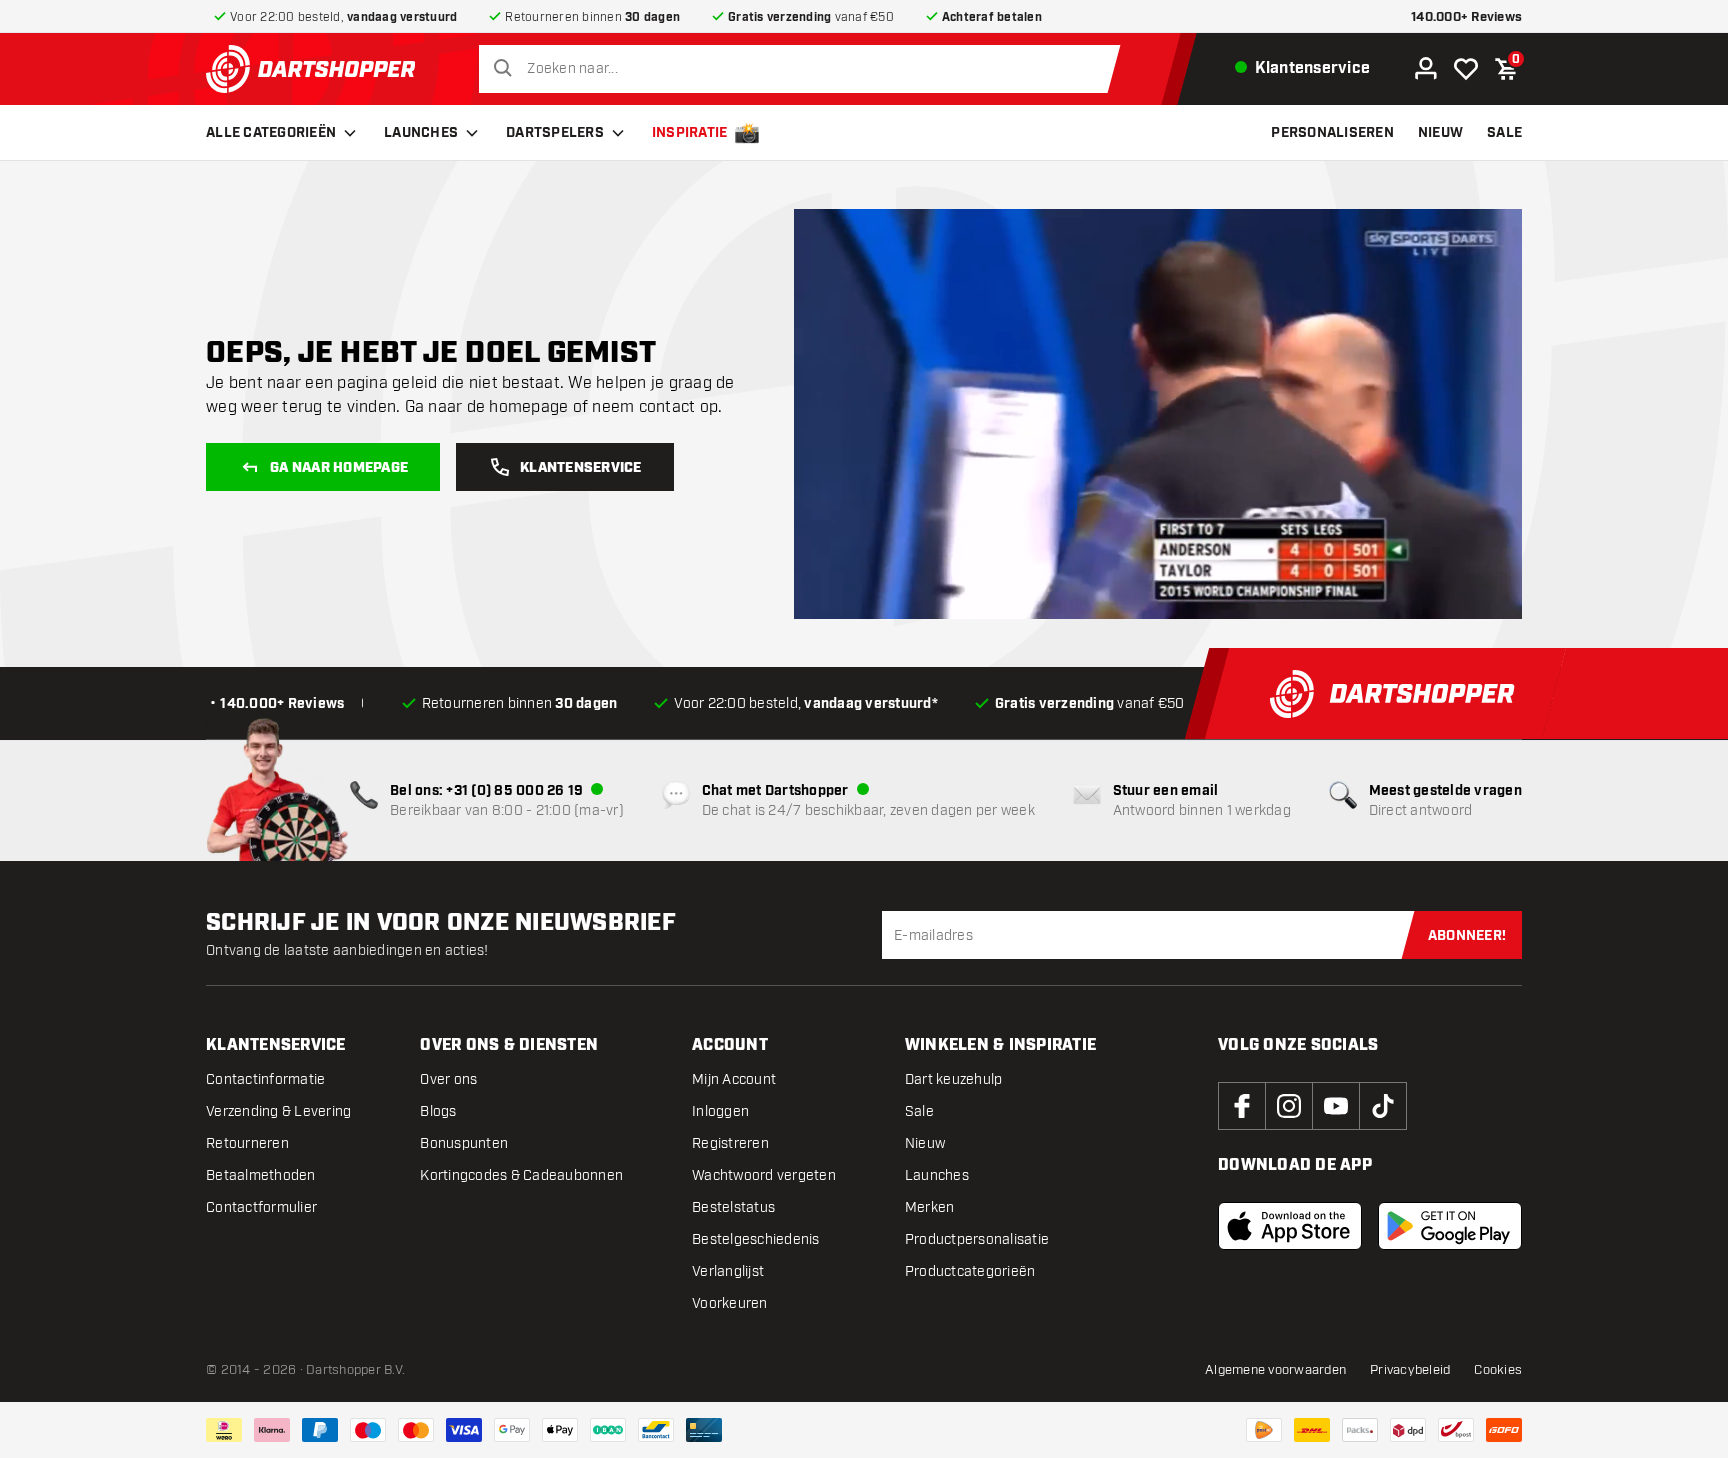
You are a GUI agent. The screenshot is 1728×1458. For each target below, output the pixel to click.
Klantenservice (581, 468)
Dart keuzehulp (954, 1079)
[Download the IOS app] (1290, 1226)
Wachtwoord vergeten (764, 1175)
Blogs (438, 1111)
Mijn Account (734, 1079)
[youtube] (1336, 1106)
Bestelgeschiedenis (756, 1239)
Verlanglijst (728, 1271)
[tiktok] (1383, 1106)
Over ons (448, 1079)
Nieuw (925, 1143)
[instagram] (1289, 1106)
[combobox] (804, 69)
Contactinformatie (265, 1079)
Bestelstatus (733, 1207)
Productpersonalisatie (977, 1239)
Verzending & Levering (278, 1111)
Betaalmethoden (261, 1175)
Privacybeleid (1410, 1370)
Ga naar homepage (339, 468)
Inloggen (720, 1111)
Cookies (1498, 1370)
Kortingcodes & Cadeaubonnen (521, 1175)
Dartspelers (555, 133)
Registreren (730, 1143)
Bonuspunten (464, 1143)
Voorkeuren (730, 1303)
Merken (930, 1207)
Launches (421, 133)
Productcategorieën (970, 1271)
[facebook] (1242, 1106)
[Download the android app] (1450, 1226)
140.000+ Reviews (1466, 17)
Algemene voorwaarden (1275, 1370)
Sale (919, 1111)
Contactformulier (261, 1207)
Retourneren (247, 1143)
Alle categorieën (271, 133)
